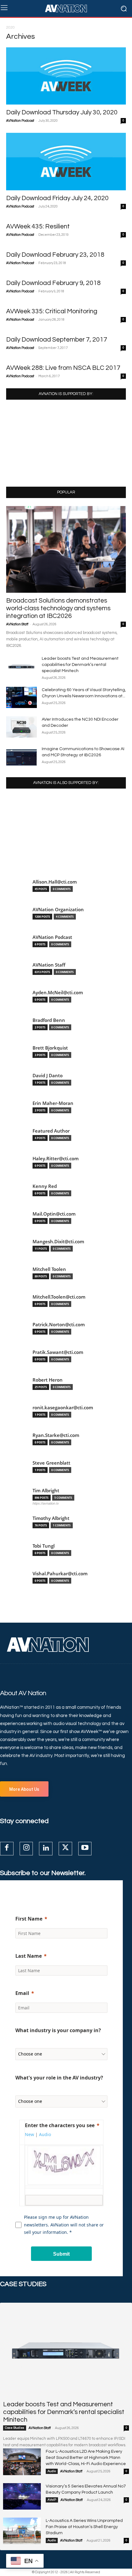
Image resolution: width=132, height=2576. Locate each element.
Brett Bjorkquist (50, 1048)
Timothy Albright (51, 1518)
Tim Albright (46, 1491)
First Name (29, 1919)
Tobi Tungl (44, 1546)
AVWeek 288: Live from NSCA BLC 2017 (63, 368)
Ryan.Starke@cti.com (56, 1435)
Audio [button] (45, 2134)
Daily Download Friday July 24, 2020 (57, 198)
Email (22, 1993)
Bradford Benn (49, 1020)
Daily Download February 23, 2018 (55, 255)
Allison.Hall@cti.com (55, 882)
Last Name (29, 1956)
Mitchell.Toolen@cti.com (59, 1297)
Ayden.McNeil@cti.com (58, 993)
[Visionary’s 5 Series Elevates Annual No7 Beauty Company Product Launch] (22, 2496)
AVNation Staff (17, 624)
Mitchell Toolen (49, 1269)
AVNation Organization (58, 910)
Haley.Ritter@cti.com (56, 1159)
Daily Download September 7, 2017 (57, 340)
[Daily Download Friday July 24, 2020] (66, 161)
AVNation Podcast (20, 121)
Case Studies (15, 2428)
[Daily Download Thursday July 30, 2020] (66, 76)
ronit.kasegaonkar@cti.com (63, 1408)
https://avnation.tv (46, 1503)
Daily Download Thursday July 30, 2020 (62, 112)
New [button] (29, 2134)
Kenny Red (45, 1186)
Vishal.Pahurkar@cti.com (60, 1574)
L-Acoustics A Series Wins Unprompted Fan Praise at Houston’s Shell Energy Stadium (84, 2527)
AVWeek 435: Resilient (38, 226)
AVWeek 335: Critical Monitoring (52, 311)
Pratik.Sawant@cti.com (58, 1352)
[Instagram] (26, 1849)
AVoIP (52, 2500)
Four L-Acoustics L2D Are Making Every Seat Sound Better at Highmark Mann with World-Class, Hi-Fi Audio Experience (86, 2458)
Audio (52, 2471)
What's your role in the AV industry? (59, 2078)
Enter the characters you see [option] (60, 2125)
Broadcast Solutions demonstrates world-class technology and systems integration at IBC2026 (58, 608)
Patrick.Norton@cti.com (59, 1325)
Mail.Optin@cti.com (54, 1214)
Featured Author (51, 1131)
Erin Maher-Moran (53, 1103)
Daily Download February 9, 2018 (53, 283)
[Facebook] (7, 1849)
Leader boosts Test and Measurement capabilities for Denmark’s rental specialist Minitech (80, 665)
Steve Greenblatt (51, 1463)
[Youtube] (85, 1849)
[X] (65, 1849)
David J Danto (48, 1076)
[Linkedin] (46, 1849)
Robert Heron (48, 1380)
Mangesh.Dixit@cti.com (58, 1242)
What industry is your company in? (58, 2030)
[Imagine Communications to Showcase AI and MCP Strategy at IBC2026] (21, 756)
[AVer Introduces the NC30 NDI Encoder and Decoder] (21, 727)
